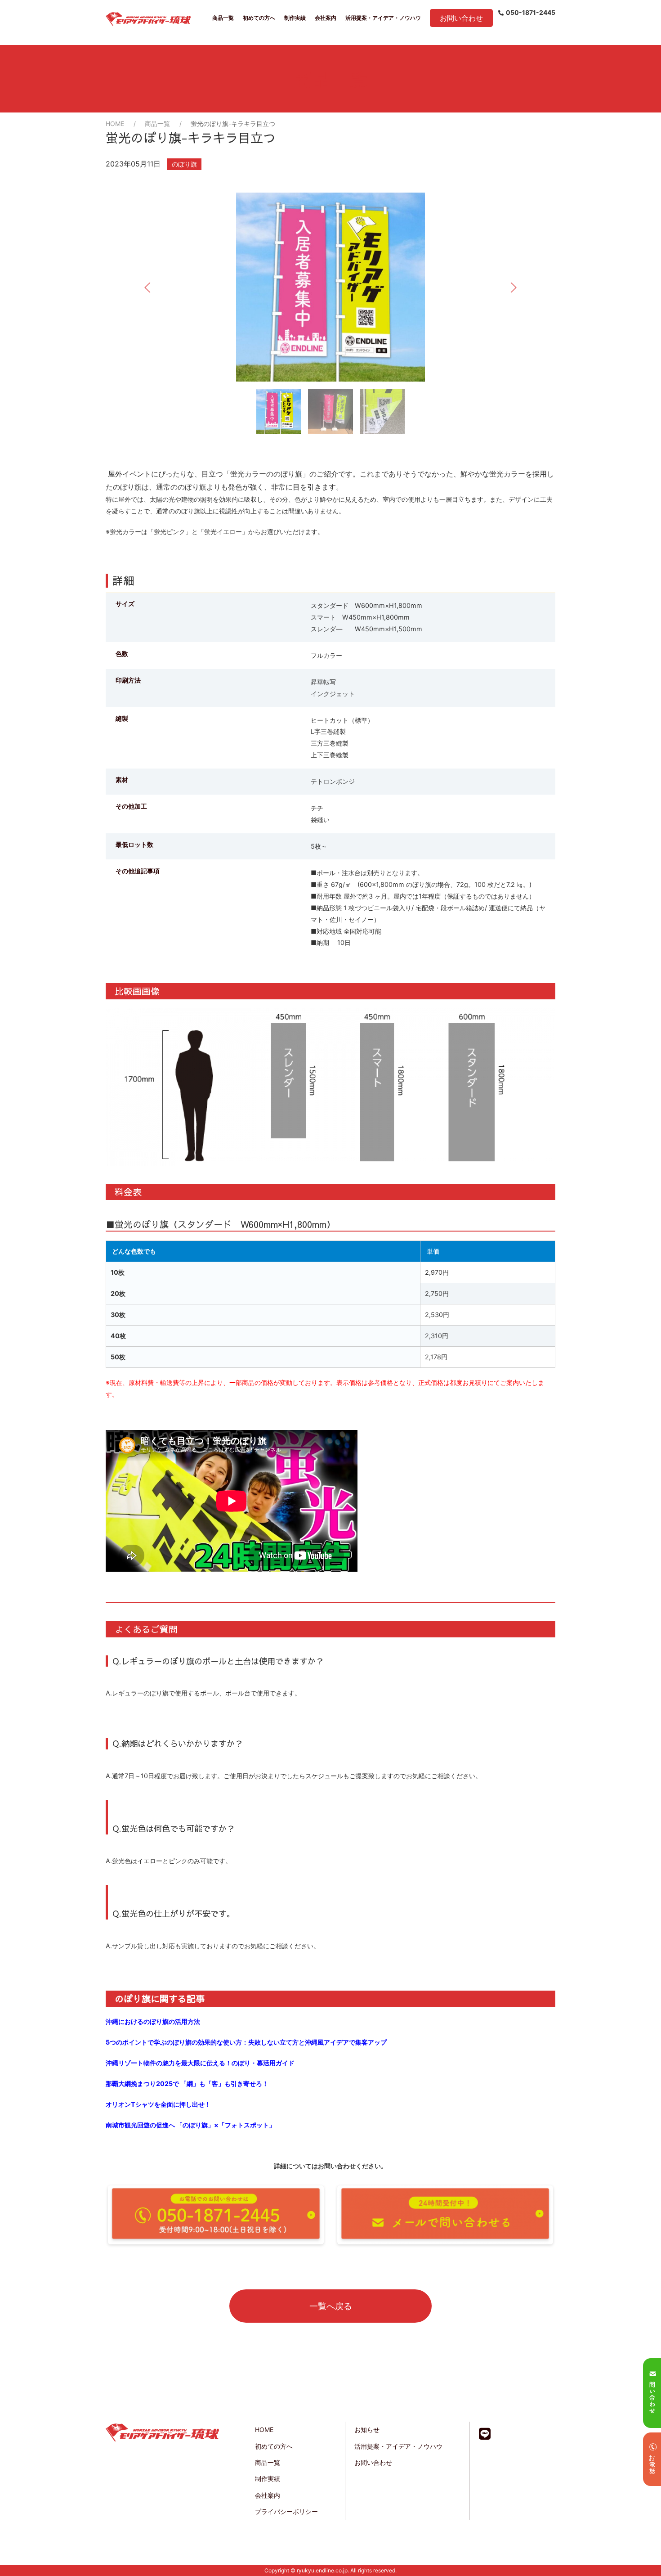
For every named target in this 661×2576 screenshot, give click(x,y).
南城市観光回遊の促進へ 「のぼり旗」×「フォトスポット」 (190, 2125)
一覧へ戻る (331, 2306)
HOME (115, 124)
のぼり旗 (184, 164)
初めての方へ (259, 18)
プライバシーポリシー (286, 2511)
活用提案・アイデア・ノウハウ (383, 18)
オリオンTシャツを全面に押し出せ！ (158, 2104)
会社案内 (326, 18)
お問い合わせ (461, 18)
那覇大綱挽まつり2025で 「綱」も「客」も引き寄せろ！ (187, 2084)
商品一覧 (223, 18)
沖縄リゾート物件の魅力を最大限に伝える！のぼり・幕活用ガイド (200, 2063)
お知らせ (367, 2430)
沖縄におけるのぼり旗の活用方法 (153, 2021)
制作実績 (295, 18)
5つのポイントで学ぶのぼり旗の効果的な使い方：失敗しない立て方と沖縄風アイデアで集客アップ (246, 2042)
